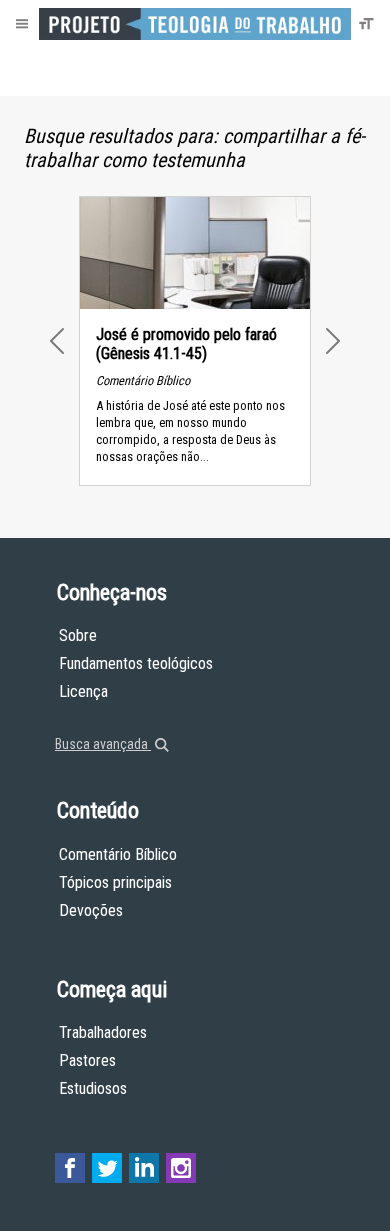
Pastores (87, 1060)
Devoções (91, 910)
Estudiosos (93, 1088)
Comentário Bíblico (118, 854)
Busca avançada (103, 744)
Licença (83, 691)
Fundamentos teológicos (136, 663)
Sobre (78, 635)
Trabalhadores (103, 1032)
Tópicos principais (115, 882)
